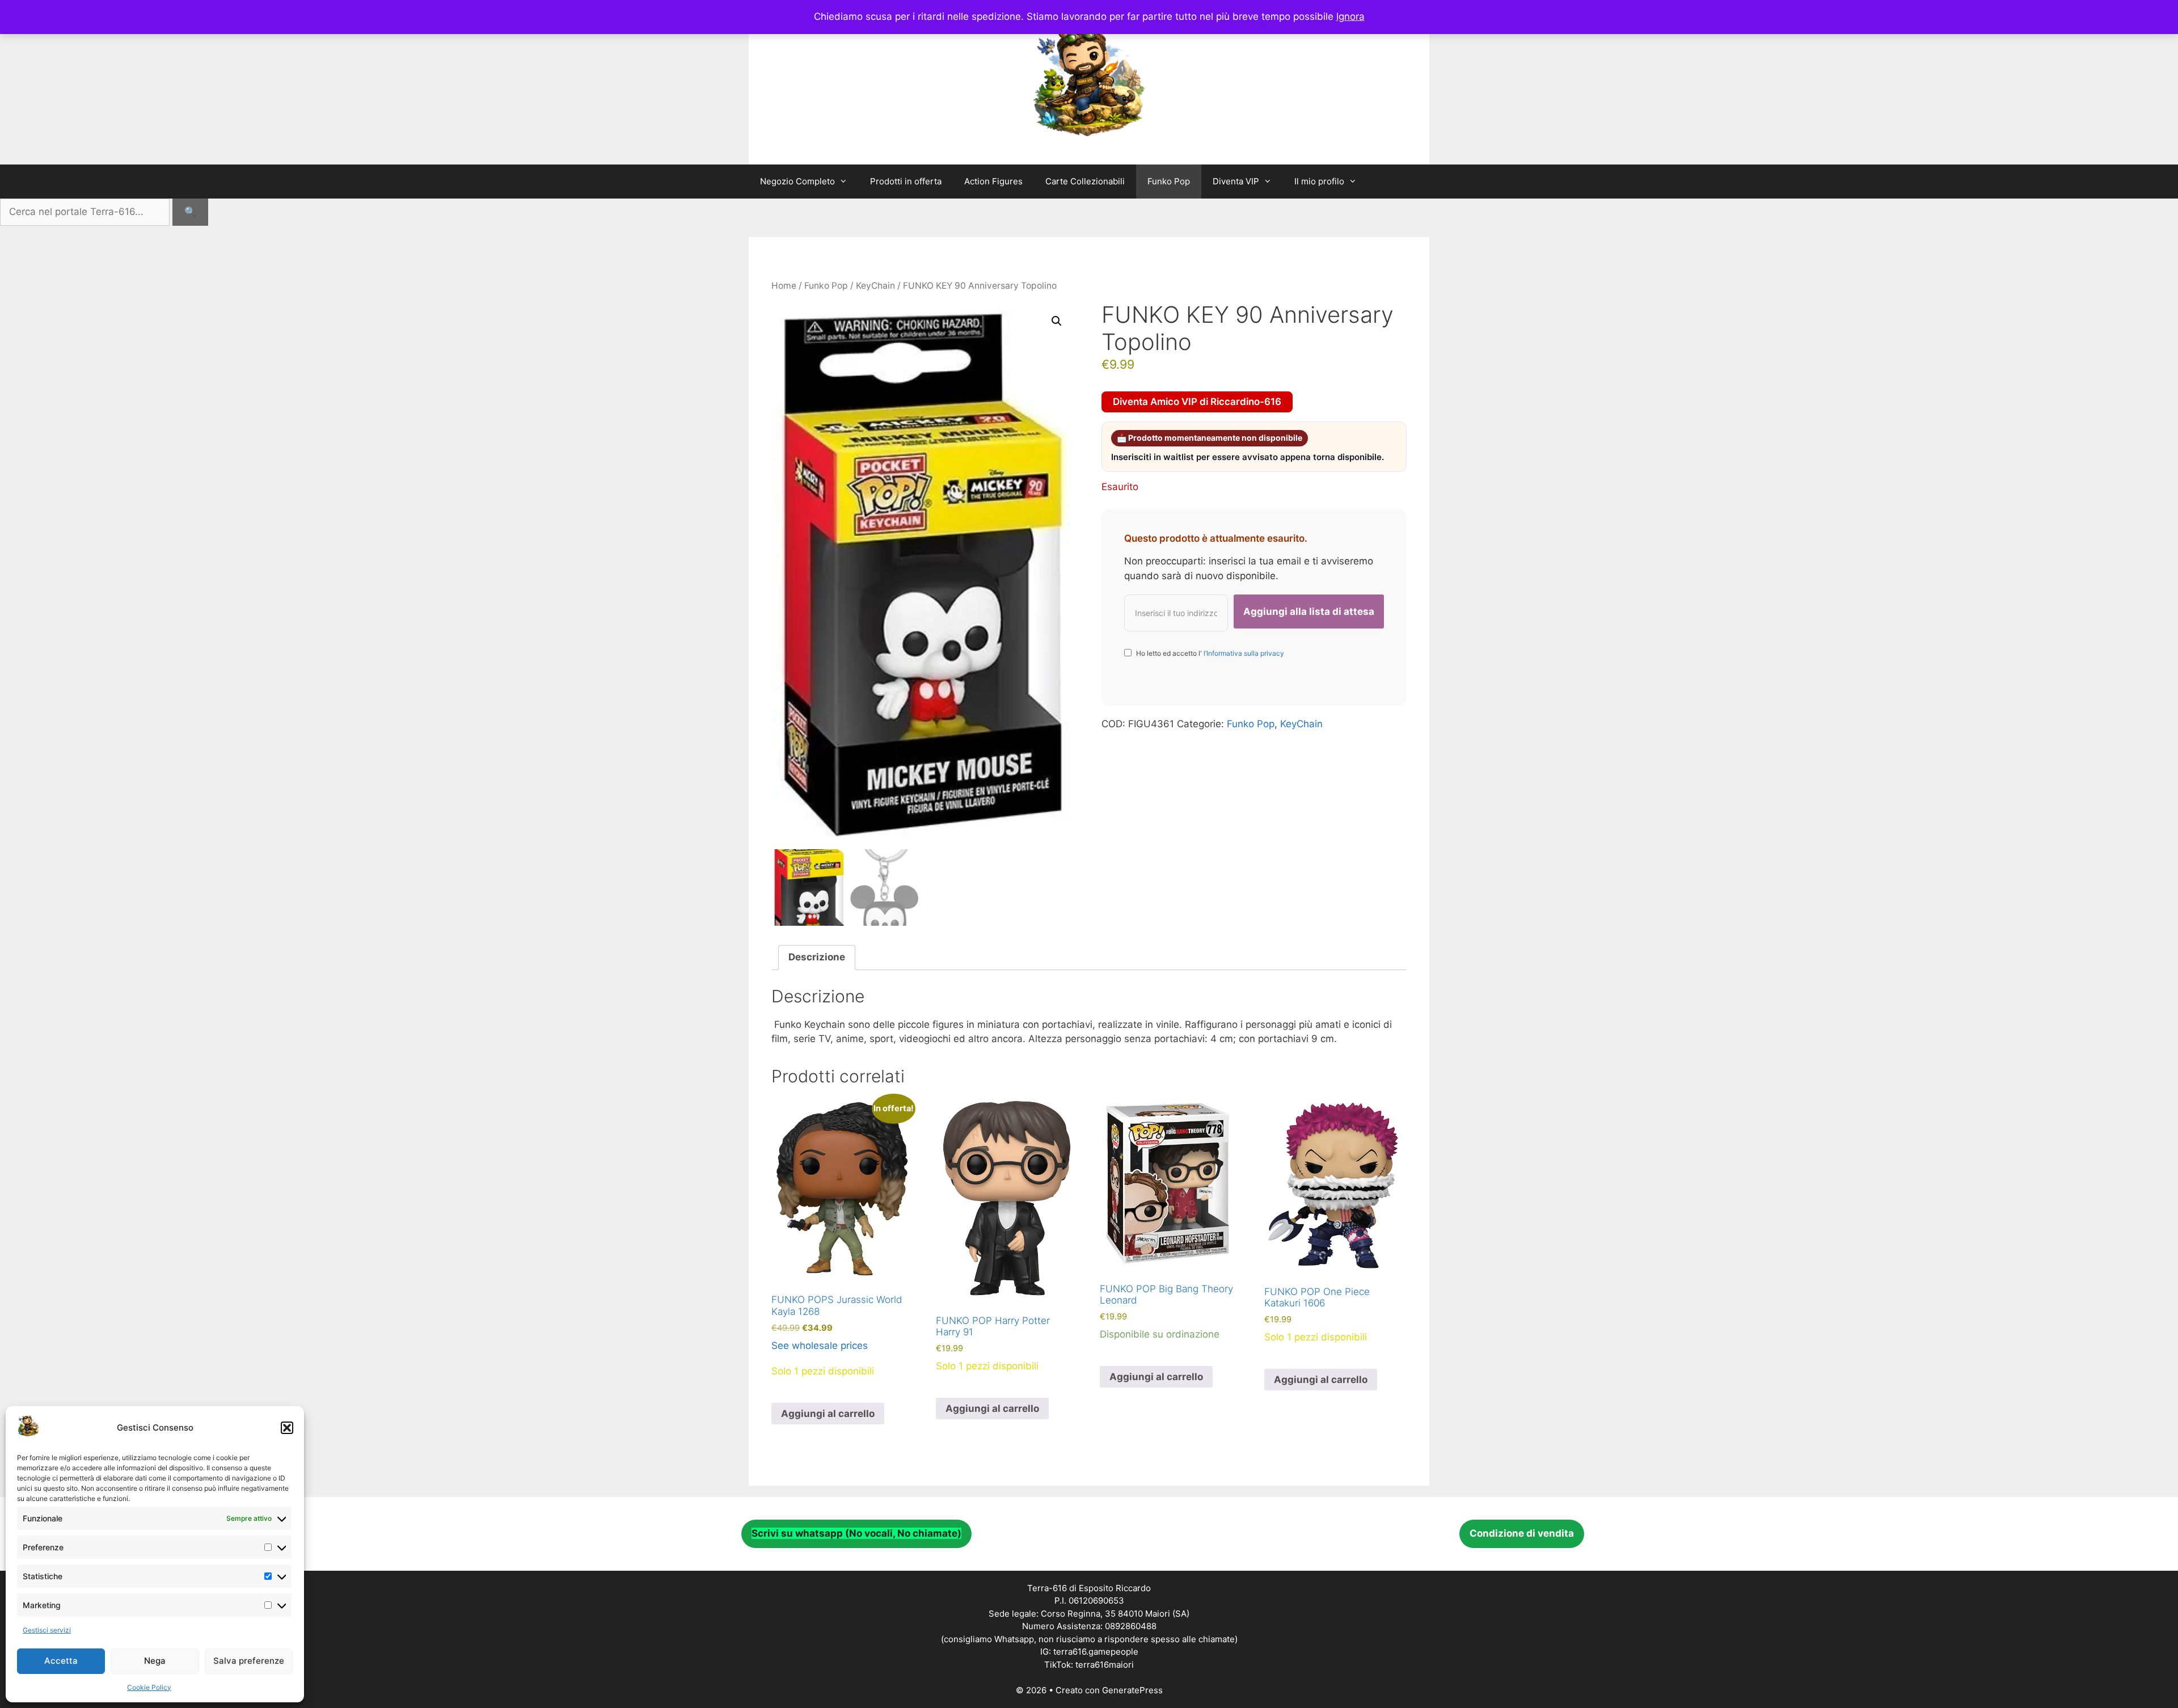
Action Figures (993, 181)
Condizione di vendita (1522, 1533)
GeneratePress (1132, 1690)
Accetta (61, 1661)
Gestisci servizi (47, 1630)
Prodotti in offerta (906, 181)
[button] (287, 1428)
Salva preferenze (249, 1661)
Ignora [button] (1350, 16)
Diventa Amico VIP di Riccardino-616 (1197, 402)
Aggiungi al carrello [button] (828, 1414)
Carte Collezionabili (1085, 181)
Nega (155, 1661)
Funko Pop (1169, 181)
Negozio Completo (797, 181)
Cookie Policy (149, 1687)
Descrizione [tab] (817, 957)
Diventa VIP (1236, 181)
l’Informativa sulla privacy (1243, 653)
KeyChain (875, 286)
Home (784, 286)
